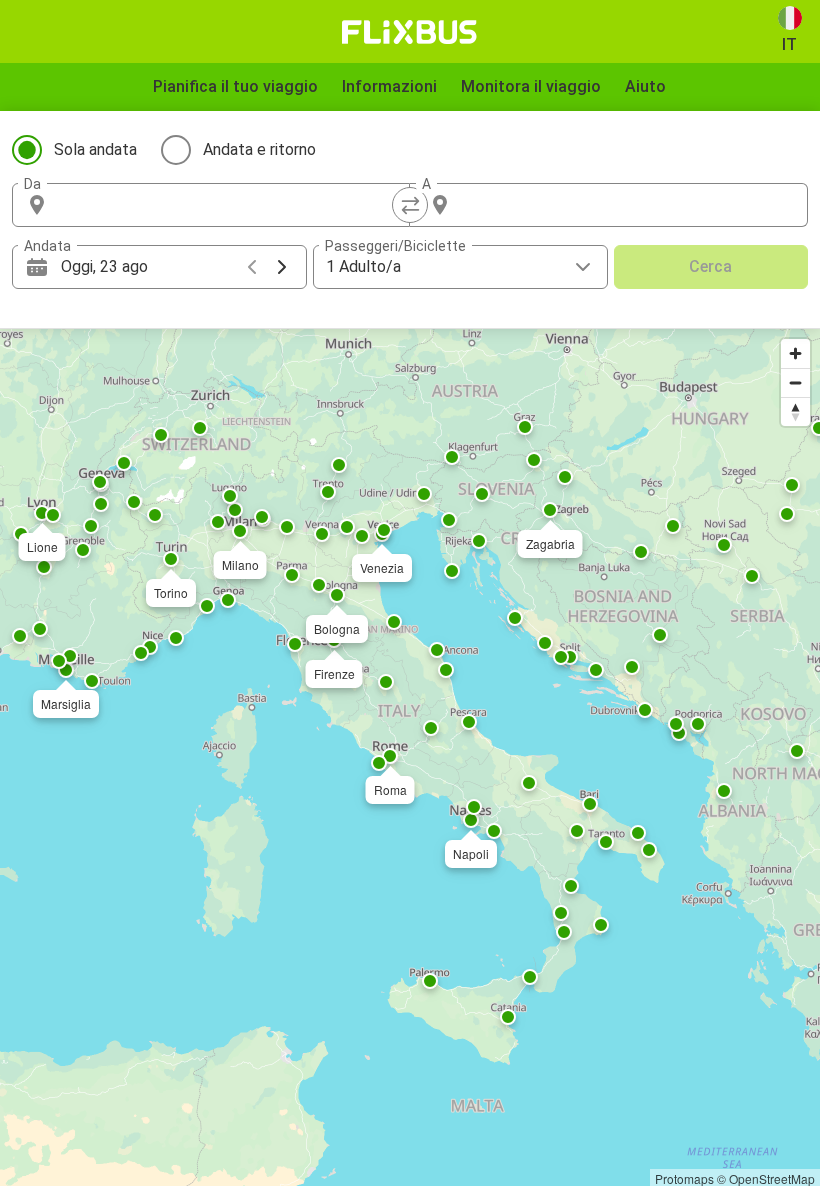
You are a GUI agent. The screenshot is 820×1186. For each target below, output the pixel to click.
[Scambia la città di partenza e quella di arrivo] (410, 205)
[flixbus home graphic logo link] (409, 32)
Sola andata (95, 149)
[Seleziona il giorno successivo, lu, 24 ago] (282, 267)
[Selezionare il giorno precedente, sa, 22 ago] (252, 267)
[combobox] (229, 205)
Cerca (710, 266)
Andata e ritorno (259, 149)
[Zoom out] (795, 382)
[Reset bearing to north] (795, 411)
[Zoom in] (795, 353)
